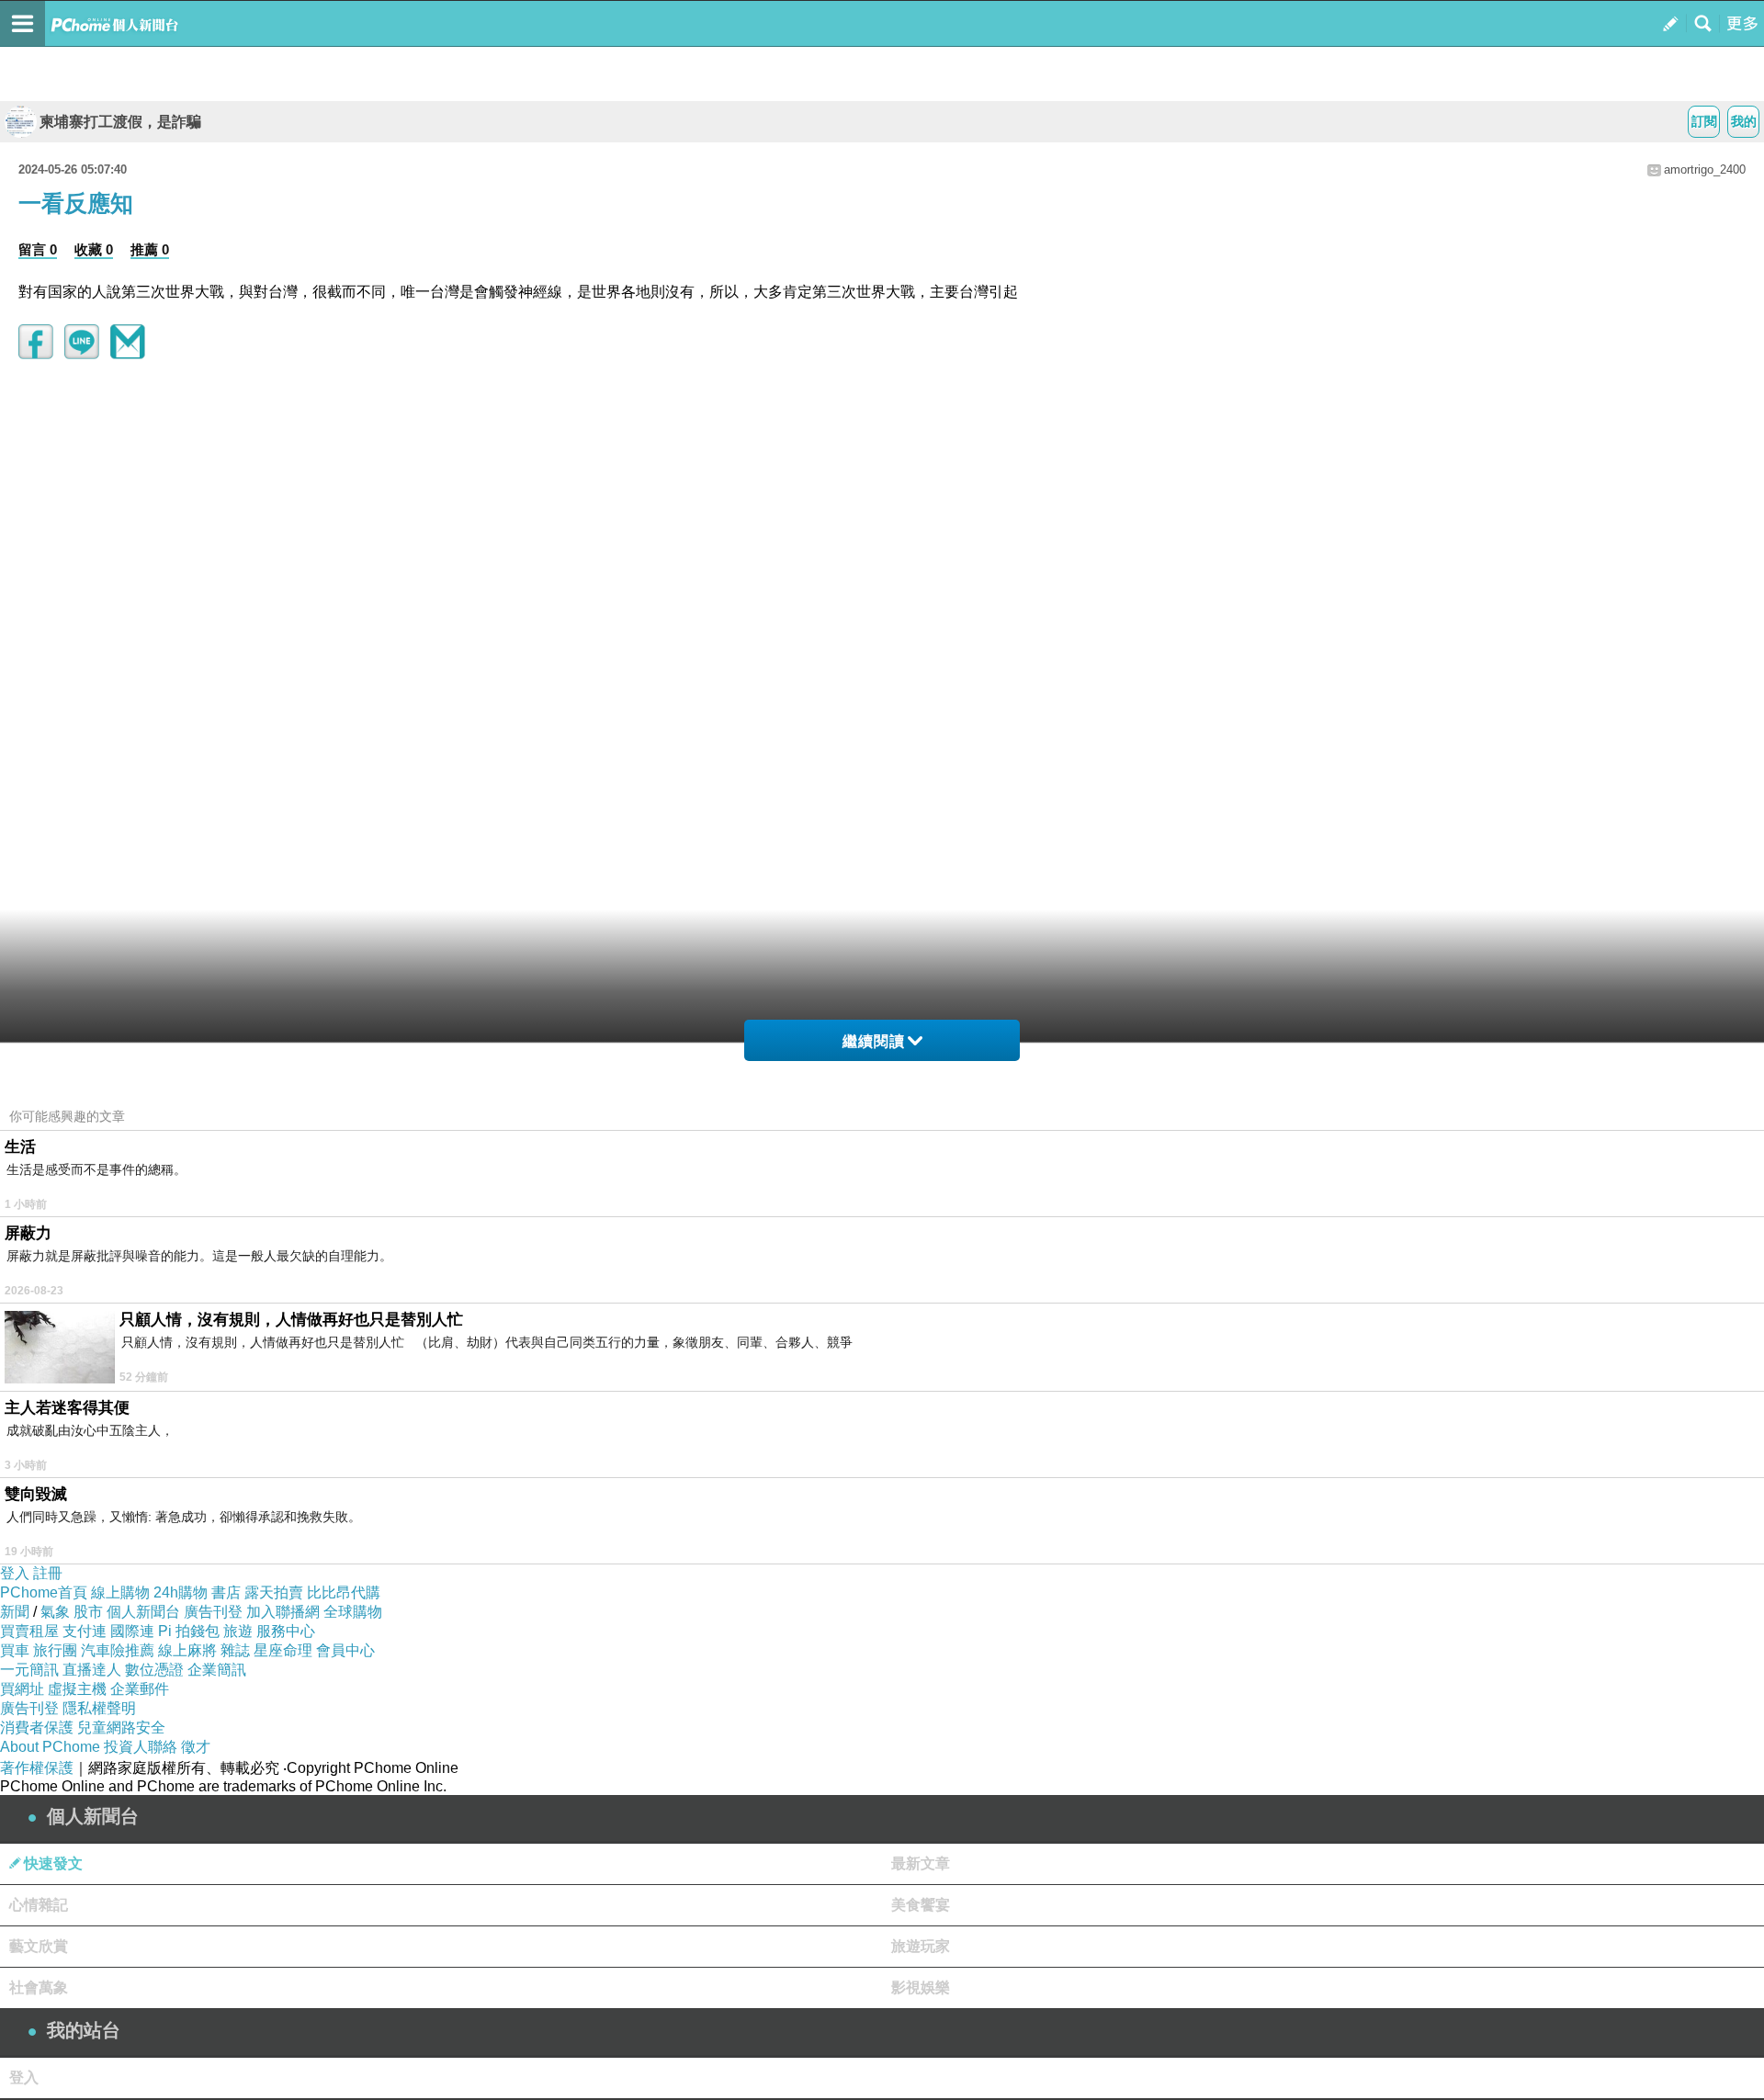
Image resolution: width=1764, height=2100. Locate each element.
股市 (88, 1612)
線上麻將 (187, 1650)
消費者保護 (37, 1727)
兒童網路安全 (121, 1727)
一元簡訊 (29, 1670)
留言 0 (38, 249)
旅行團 (55, 1650)
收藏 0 (94, 249)
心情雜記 (39, 1905)
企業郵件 (140, 1689)
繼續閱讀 (874, 1041)
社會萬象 (39, 1987)
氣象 (55, 1612)
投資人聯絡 (141, 1747)
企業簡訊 (217, 1670)
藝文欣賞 (39, 1946)
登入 (15, 1573)
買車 (15, 1650)
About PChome (50, 1747)
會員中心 (345, 1650)
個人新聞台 (143, 1612)
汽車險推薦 (118, 1650)
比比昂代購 (344, 1592)
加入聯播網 (283, 1612)
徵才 (196, 1747)
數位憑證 (154, 1670)
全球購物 (353, 1612)
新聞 (15, 1612)
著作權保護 (37, 1768)
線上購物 (120, 1592)
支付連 (85, 1631)
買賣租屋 (29, 1631)
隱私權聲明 (99, 1708)
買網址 (22, 1689)
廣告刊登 (213, 1612)
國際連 (132, 1631)
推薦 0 (150, 249)
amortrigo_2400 (1705, 169)
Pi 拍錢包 (189, 1631)
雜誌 (235, 1650)
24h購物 (181, 1592)
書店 (226, 1592)
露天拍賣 (274, 1592)
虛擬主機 (77, 1689)
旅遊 (238, 1631)
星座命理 (283, 1650)
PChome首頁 (44, 1592)
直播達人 (92, 1670)
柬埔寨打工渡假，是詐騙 (120, 122)
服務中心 (286, 1631)
